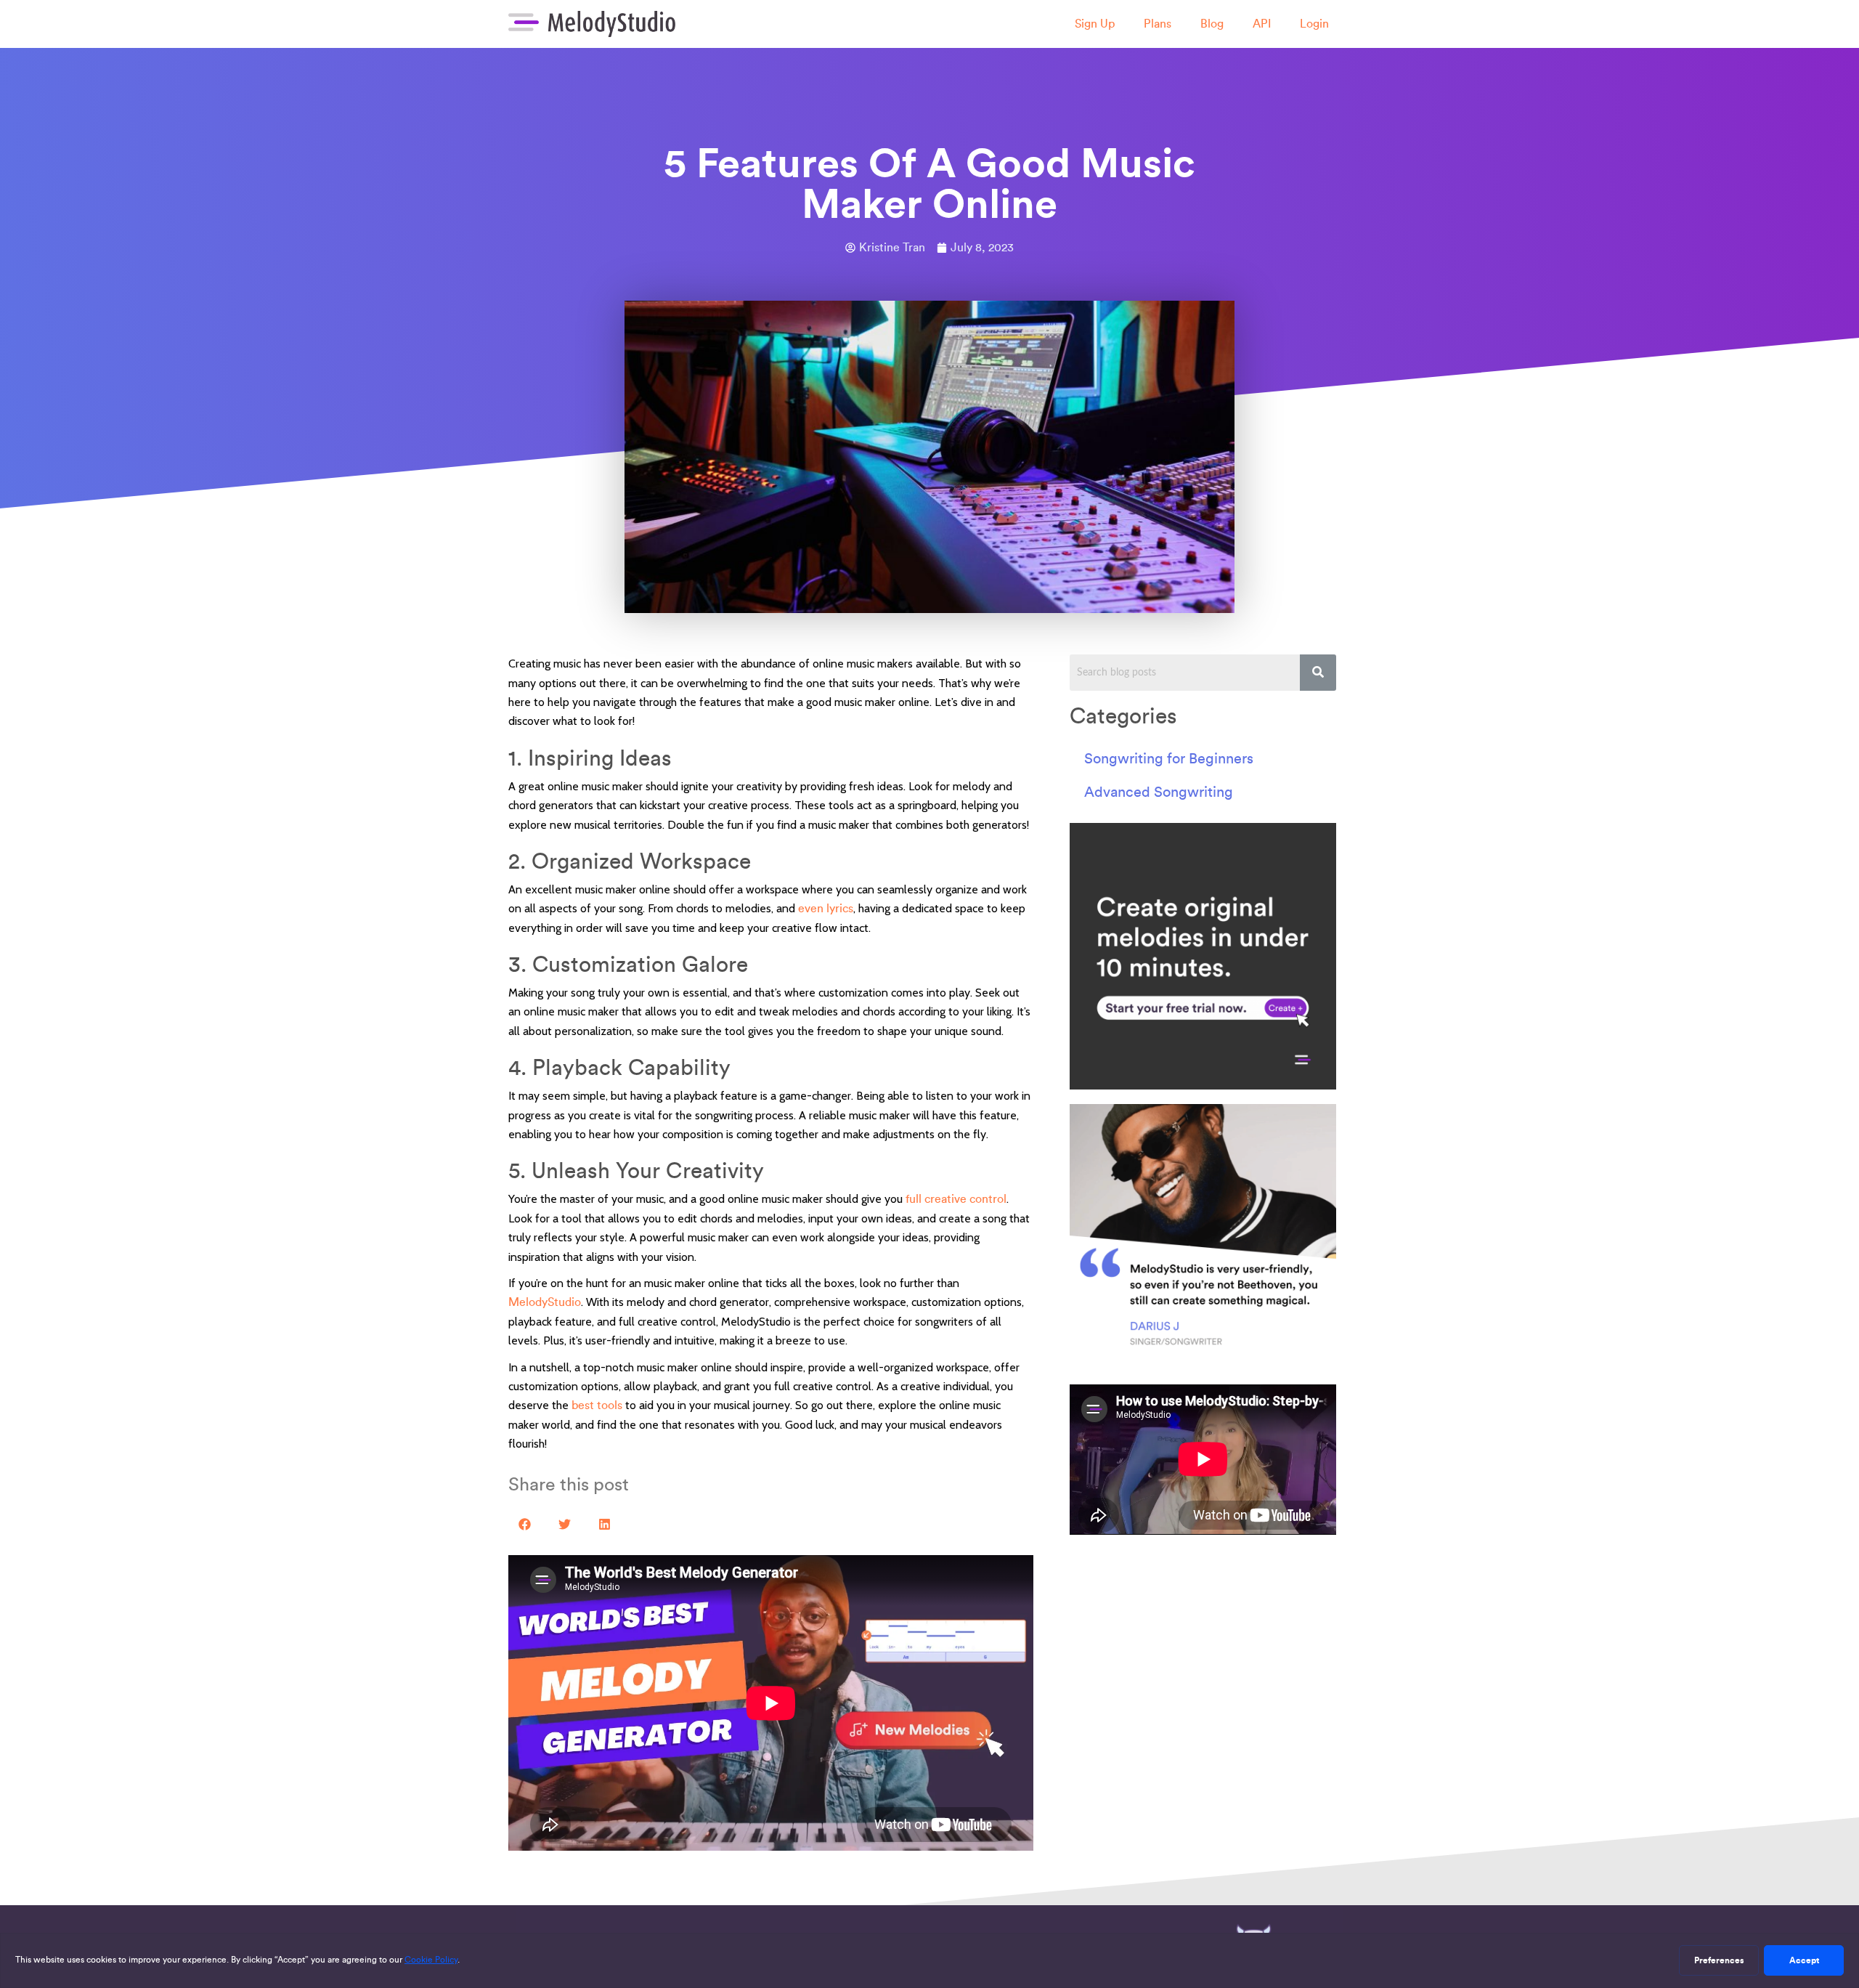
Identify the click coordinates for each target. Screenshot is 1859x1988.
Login (1314, 24)
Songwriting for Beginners (1169, 758)
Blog (1212, 24)
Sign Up (1095, 24)
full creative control (956, 1199)
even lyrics (826, 908)
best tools (597, 1405)
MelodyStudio (545, 1302)
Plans (1158, 24)
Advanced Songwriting (1159, 792)
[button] (525, 1524)
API (1262, 24)
